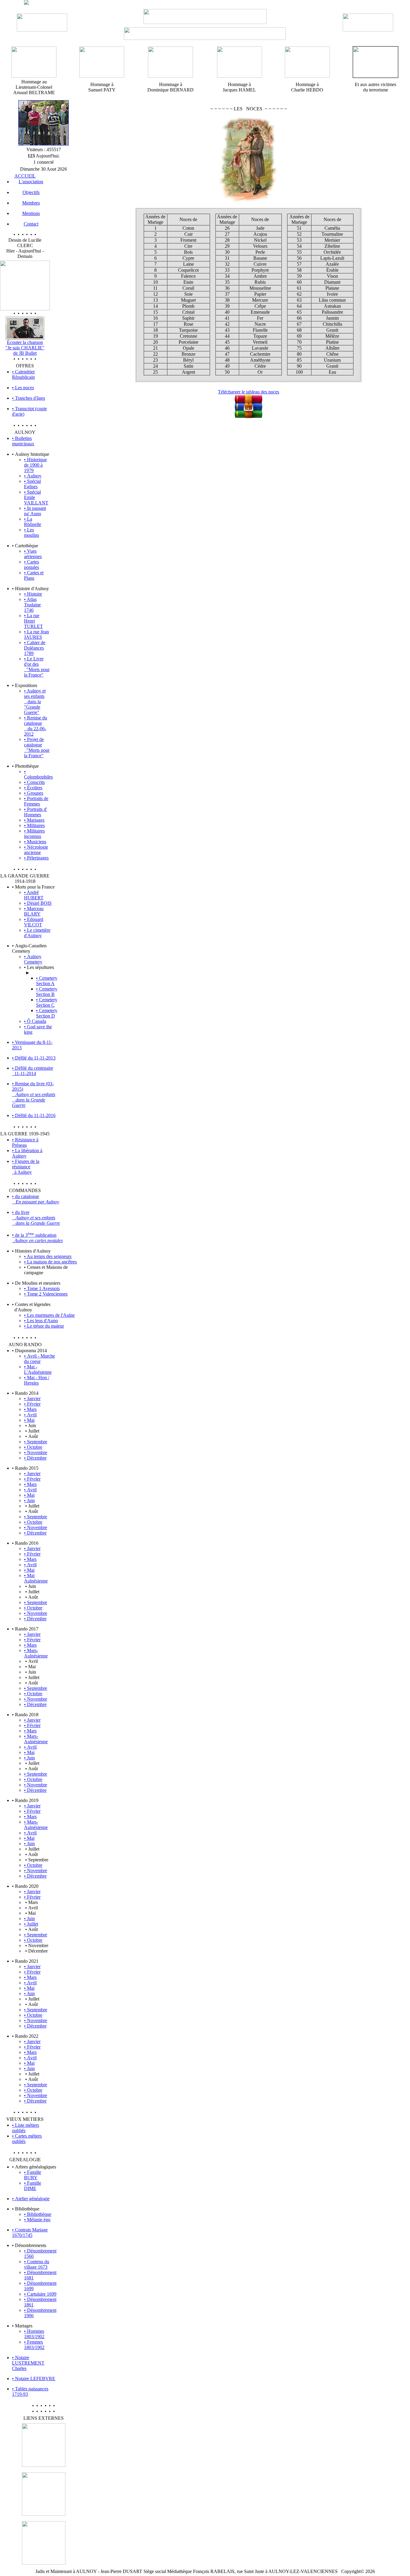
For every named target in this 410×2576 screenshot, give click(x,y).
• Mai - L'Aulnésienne (38, 1369)
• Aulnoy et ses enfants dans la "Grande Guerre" (35, 702)
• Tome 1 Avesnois (42, 1288)
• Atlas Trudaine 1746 (32, 605)
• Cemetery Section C (47, 1002)
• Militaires (34, 825)
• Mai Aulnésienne (36, 1578)
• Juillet (31, 1924)
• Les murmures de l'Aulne (49, 1315)
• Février (32, 1404)
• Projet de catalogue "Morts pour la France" (37, 747)
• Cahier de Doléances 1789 (35, 648)
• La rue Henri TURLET (33, 621)
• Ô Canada (35, 1021)
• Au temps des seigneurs (48, 1256)
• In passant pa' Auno (35, 511)
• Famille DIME (33, 2186)
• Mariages (34, 820)
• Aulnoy (33, 476)
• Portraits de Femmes (36, 801)
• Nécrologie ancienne (36, 850)
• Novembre (36, 1452)
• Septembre (36, 1442)
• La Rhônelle (33, 522)
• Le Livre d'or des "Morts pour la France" (37, 667)
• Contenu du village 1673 (37, 2264)
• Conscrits (34, 782)
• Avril (30, 1415)
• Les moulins (32, 532)
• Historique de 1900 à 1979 (35, 465)
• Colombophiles (38, 774)
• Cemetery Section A (47, 981)
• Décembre (35, 1458)
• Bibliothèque (38, 2214)
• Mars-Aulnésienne (36, 1653)
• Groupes (34, 793)
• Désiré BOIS (38, 903)
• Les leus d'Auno (41, 1321)
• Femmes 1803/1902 (34, 2345)
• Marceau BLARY (34, 911)
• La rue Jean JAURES (36, 634)
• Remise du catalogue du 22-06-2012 (36, 726)
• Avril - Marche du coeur (39, 1359)
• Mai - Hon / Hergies (37, 1380)
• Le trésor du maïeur (44, 1326)
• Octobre (33, 1447)
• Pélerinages (36, 858)
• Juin (29, 1500)
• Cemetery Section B (47, 992)
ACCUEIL (25, 176)
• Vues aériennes (33, 554)
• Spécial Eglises (32, 484)
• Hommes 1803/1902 (34, 2334)
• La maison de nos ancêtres (50, 1262)
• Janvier (32, 1399)
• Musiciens (35, 842)
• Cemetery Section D (47, 1013)
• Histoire (33, 594)
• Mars (30, 1409)
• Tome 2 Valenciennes (46, 1294)
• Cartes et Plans (34, 575)
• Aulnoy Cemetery (33, 959)
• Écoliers (33, 788)
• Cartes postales (32, 565)
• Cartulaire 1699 (40, 2294)
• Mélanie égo (37, 2220)
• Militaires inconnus (34, 834)
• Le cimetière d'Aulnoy (37, 933)
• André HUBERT (34, 895)
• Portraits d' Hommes (36, 812)
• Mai (29, 1420)
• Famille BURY (33, 2175)
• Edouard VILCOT (34, 922)
